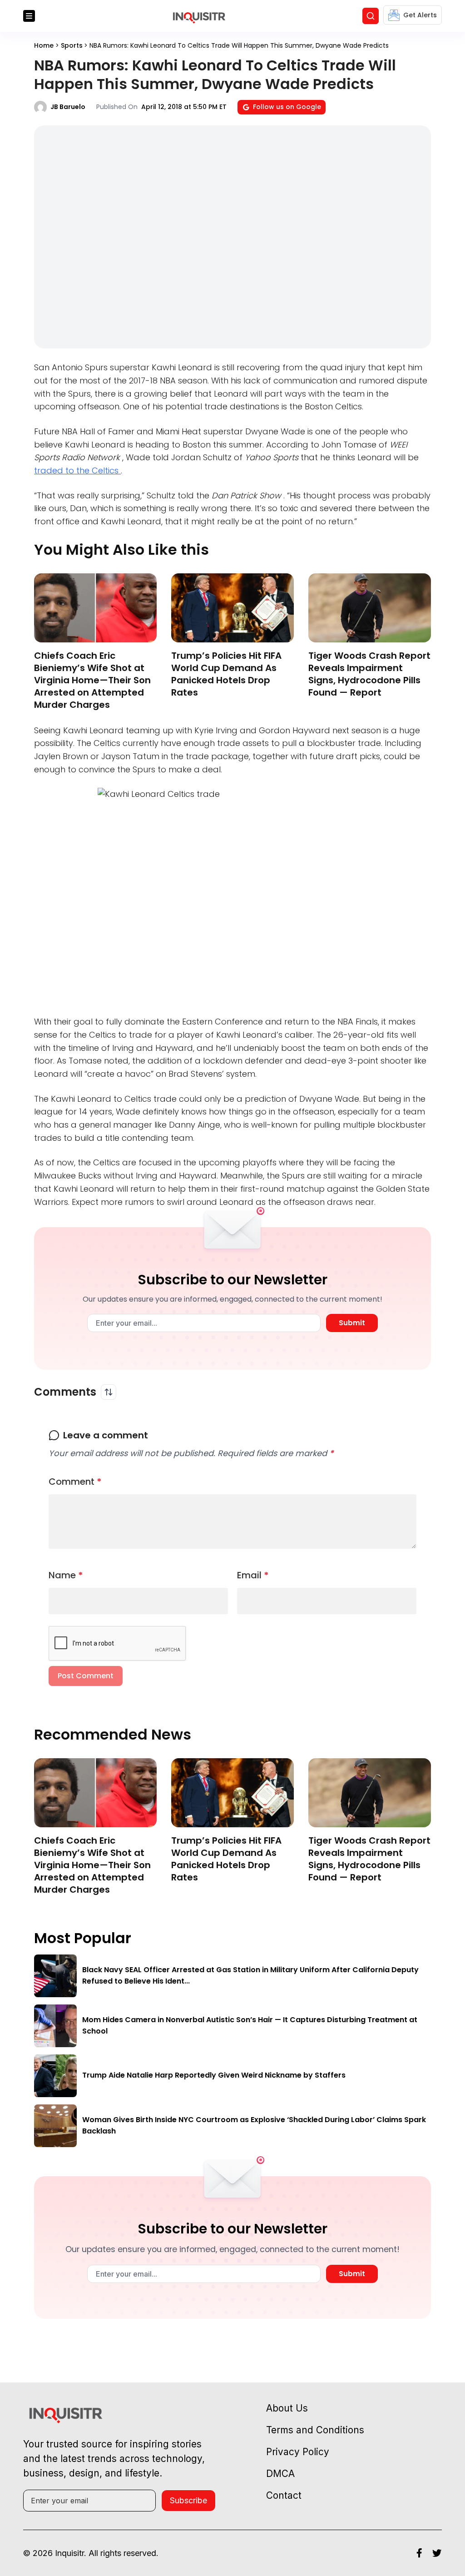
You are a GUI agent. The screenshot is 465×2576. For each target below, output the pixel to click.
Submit (352, 1323)
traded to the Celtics (77, 470)
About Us (287, 2408)
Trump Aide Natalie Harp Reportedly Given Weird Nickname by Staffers (214, 2075)
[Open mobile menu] (29, 16)
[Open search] (371, 16)
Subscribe (188, 2500)
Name (66, 1575)
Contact (284, 2495)
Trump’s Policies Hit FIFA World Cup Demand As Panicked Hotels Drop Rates (226, 674)
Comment (75, 1482)
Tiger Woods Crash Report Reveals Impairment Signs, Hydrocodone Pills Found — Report (369, 674)
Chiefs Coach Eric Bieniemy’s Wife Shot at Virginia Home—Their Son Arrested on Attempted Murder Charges (92, 680)
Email (253, 1575)
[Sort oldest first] (109, 1392)
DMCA (280, 2474)
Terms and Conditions (315, 2430)
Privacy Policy (298, 2452)
